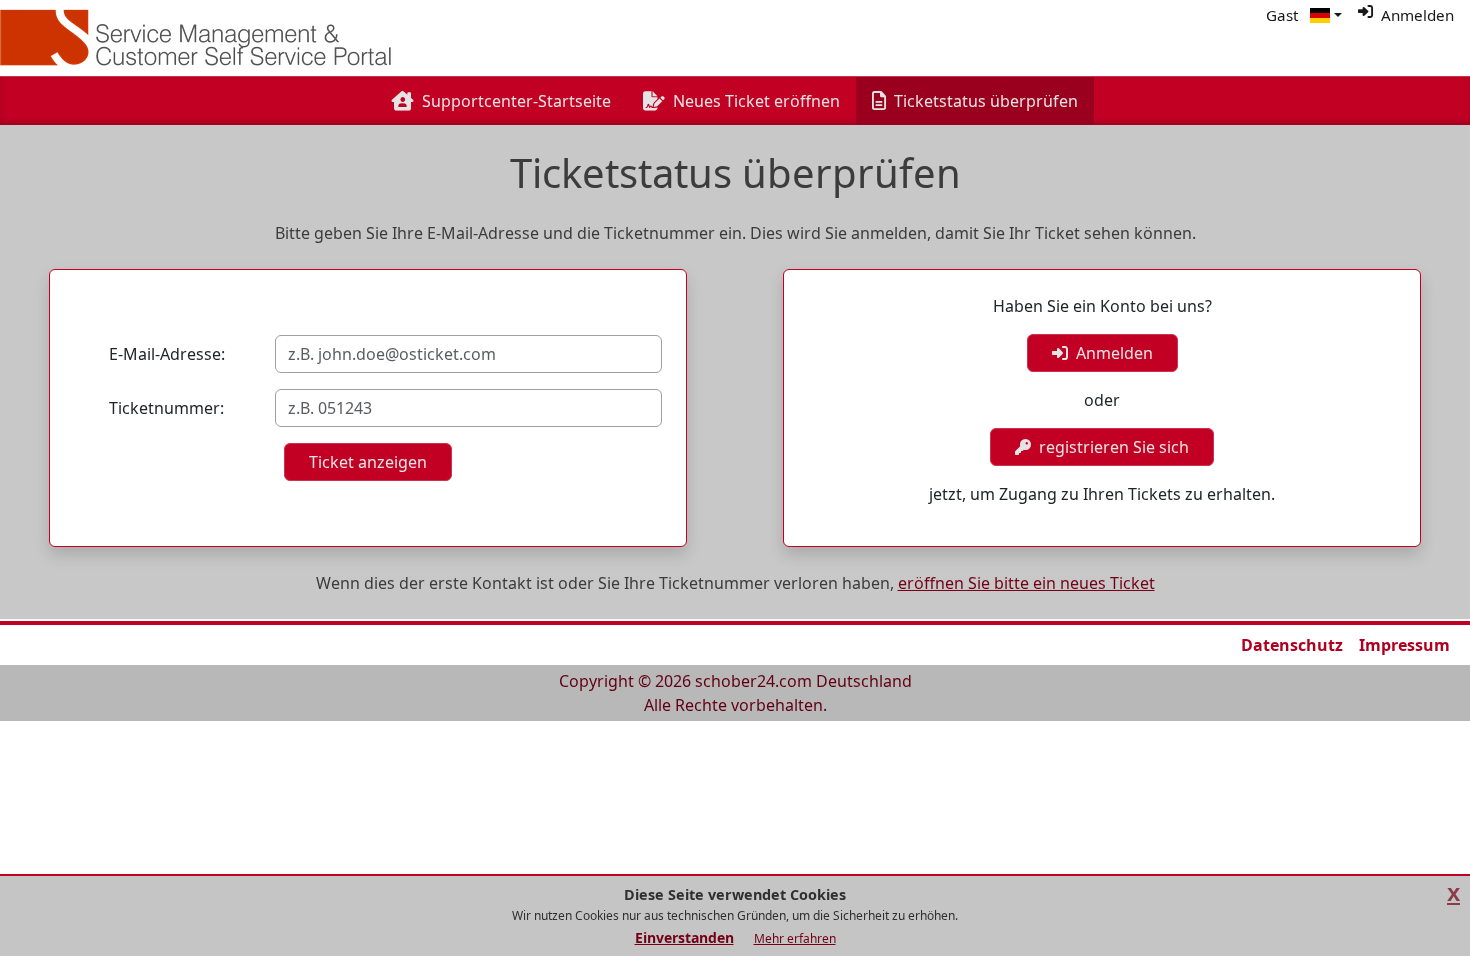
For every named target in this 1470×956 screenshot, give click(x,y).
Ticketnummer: (166, 408)
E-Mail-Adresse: (167, 354)
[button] (1326, 15)
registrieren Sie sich (1110, 447)
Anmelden (1110, 353)
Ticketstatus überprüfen (990, 100)
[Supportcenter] (204, 38)
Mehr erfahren (795, 938)
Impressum (1404, 645)
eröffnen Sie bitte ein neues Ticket (1026, 583)
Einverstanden (684, 937)
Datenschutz (1292, 645)
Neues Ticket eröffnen (756, 101)
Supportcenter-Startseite (516, 101)
